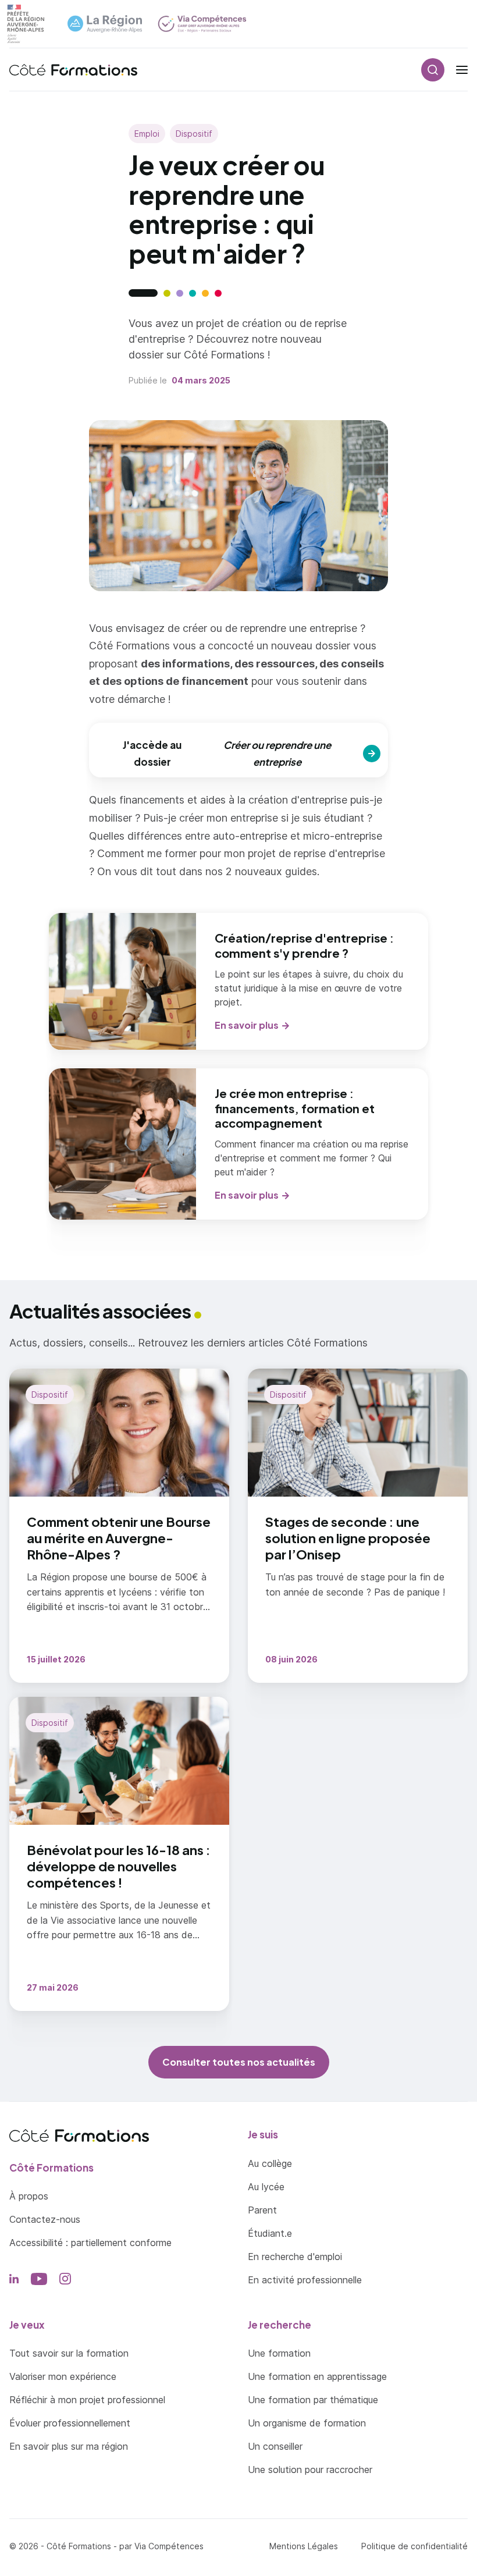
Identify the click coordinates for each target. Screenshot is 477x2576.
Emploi (147, 134)
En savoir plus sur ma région (69, 2446)
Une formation (279, 2353)
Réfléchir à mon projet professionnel (87, 2400)
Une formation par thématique (313, 2400)
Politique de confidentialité (414, 2546)
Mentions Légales (304, 2546)
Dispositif (194, 134)
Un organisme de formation (307, 2423)
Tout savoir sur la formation (69, 2353)
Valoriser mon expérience (63, 2376)
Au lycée (266, 2187)
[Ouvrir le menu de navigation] (462, 70)
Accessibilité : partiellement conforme (90, 2243)
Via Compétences (169, 2546)
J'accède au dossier (227, 753)
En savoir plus (247, 1025)
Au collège (270, 2163)
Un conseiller (275, 2446)
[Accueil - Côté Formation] (73, 70)
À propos (29, 2196)
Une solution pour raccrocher (310, 2470)
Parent (262, 2210)
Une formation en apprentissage (317, 2376)
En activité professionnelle (305, 2280)
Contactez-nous (45, 2219)
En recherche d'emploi (295, 2257)
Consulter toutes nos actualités (239, 2062)
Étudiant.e (270, 2233)
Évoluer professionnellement (70, 2423)
